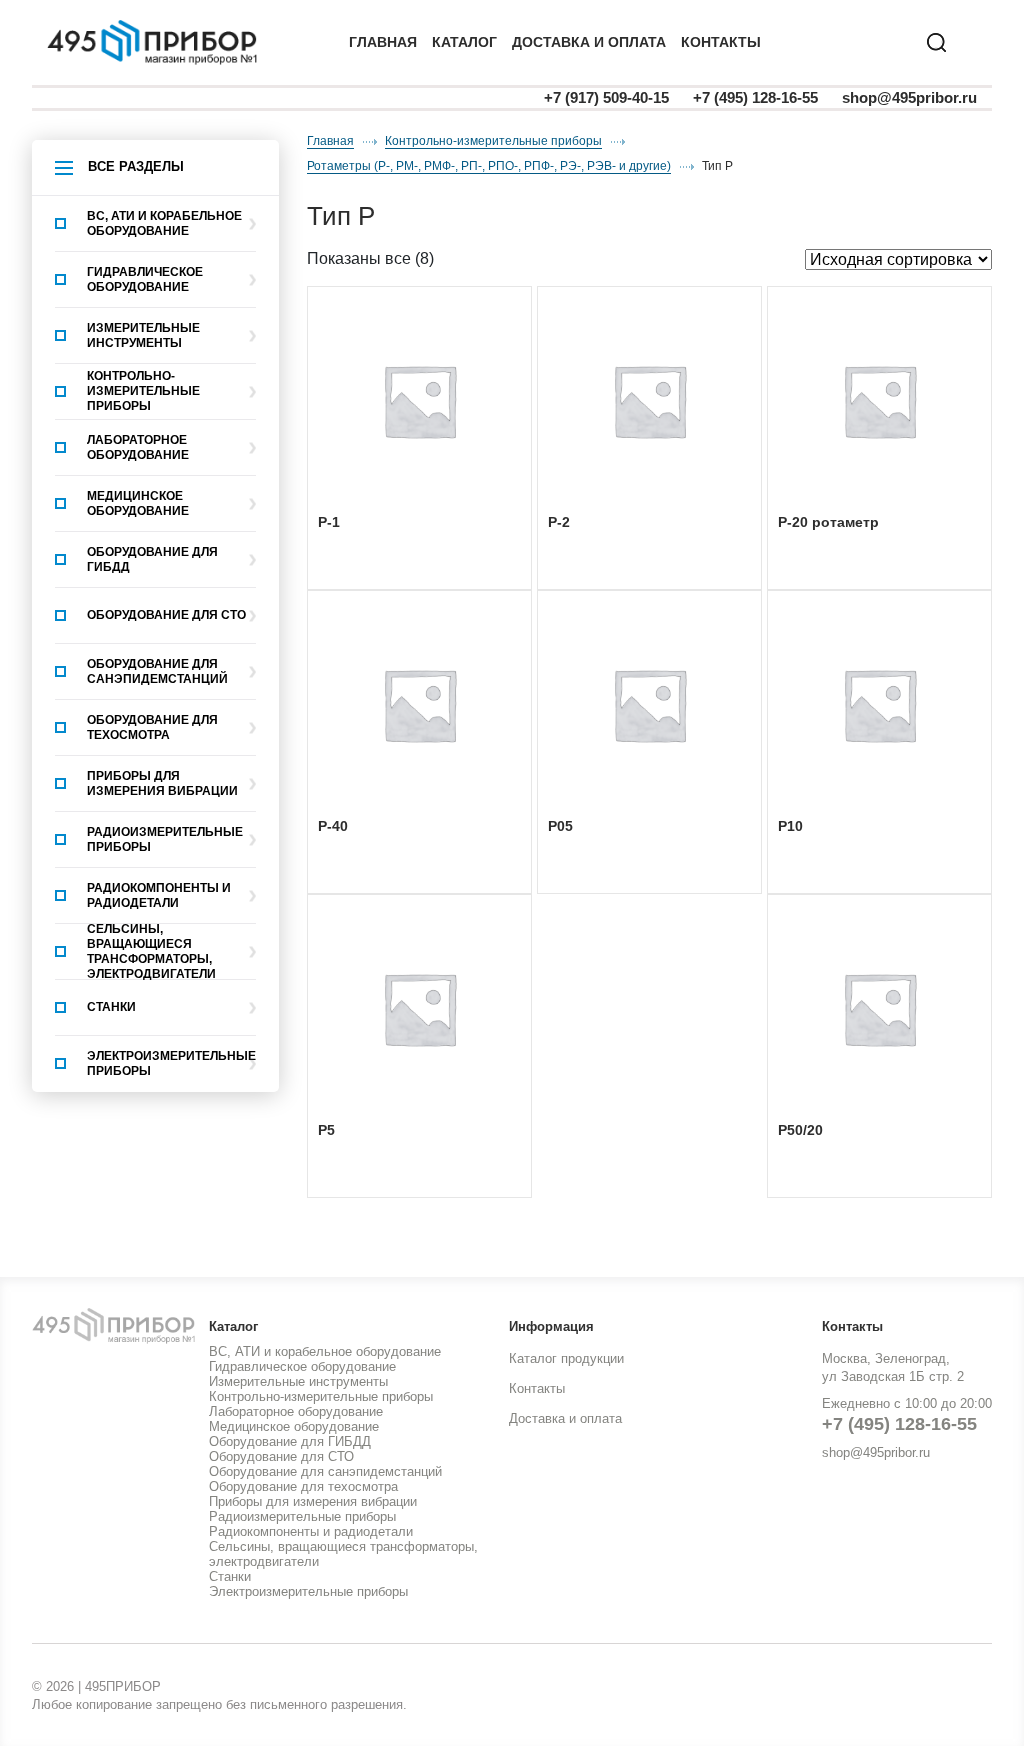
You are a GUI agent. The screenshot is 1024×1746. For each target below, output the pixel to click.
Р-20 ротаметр (828, 522)
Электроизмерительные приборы (171, 1063)
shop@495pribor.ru (909, 97)
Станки (111, 1007)
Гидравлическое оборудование (145, 279)
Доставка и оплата (565, 1418)
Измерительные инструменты (143, 335)
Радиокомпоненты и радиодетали (159, 895)
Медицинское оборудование (138, 503)
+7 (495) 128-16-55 (755, 97)
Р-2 (559, 522)
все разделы (136, 166)
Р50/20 (800, 1130)
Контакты (721, 42)
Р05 (560, 826)
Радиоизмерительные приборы (165, 839)
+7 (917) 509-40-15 (606, 97)
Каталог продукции (566, 1358)
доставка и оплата (589, 42)
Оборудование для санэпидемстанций (157, 671)
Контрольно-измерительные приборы (143, 391)
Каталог (464, 42)
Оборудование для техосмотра (152, 727)
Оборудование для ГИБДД (152, 559)
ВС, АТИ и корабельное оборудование (164, 223)
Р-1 (329, 522)
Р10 (790, 826)
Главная (383, 42)
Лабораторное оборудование (138, 447)
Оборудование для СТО (166, 615)
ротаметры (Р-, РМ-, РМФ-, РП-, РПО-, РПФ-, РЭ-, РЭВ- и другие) (489, 166)
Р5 (326, 1130)
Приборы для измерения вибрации (162, 783)
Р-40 (333, 826)
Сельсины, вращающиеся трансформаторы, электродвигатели (151, 952)
